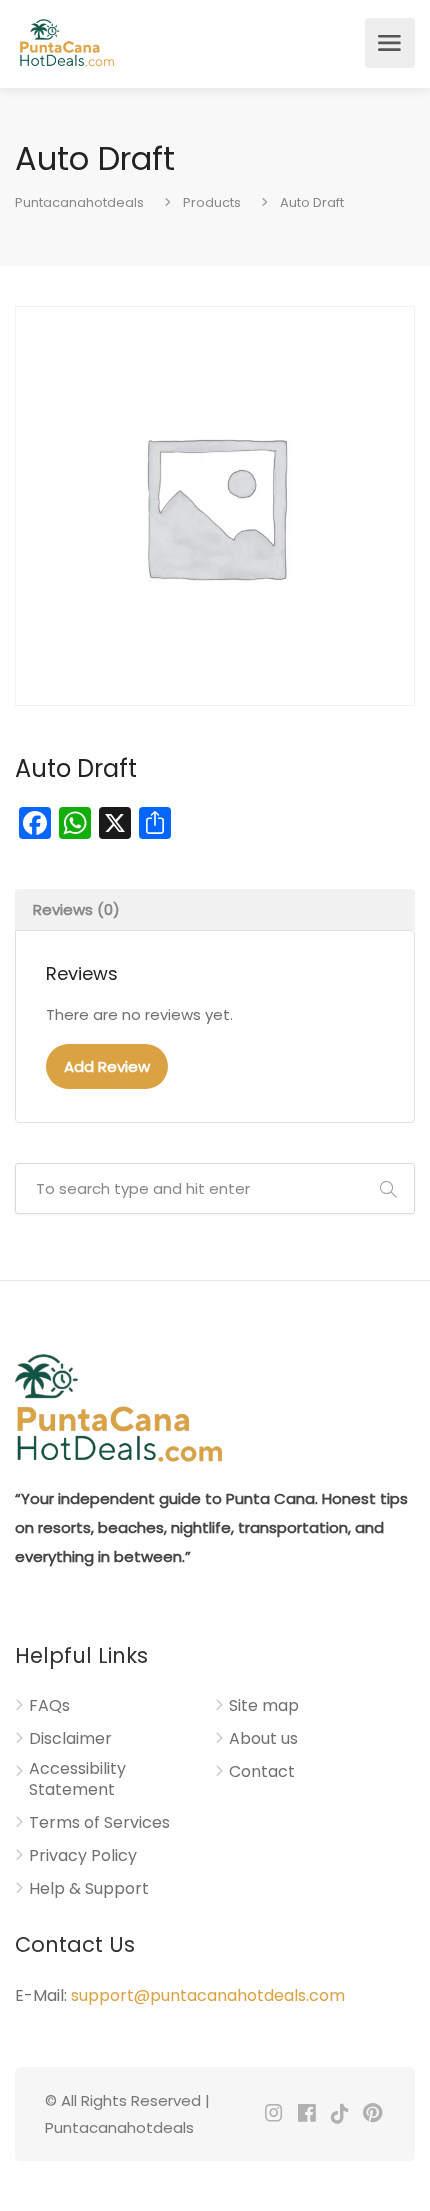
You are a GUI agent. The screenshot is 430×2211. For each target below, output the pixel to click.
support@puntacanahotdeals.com (208, 1995)
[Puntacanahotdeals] (66, 43)
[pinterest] (372, 2114)
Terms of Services (99, 1823)
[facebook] (306, 2114)
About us (263, 1739)
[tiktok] (339, 2114)
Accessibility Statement (77, 1779)
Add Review (107, 1066)
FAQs (49, 1706)
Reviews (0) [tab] (76, 909)
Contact (262, 1772)
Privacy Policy (83, 1856)
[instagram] (273, 2114)
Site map (264, 1706)
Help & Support (89, 1889)
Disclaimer (70, 1739)
